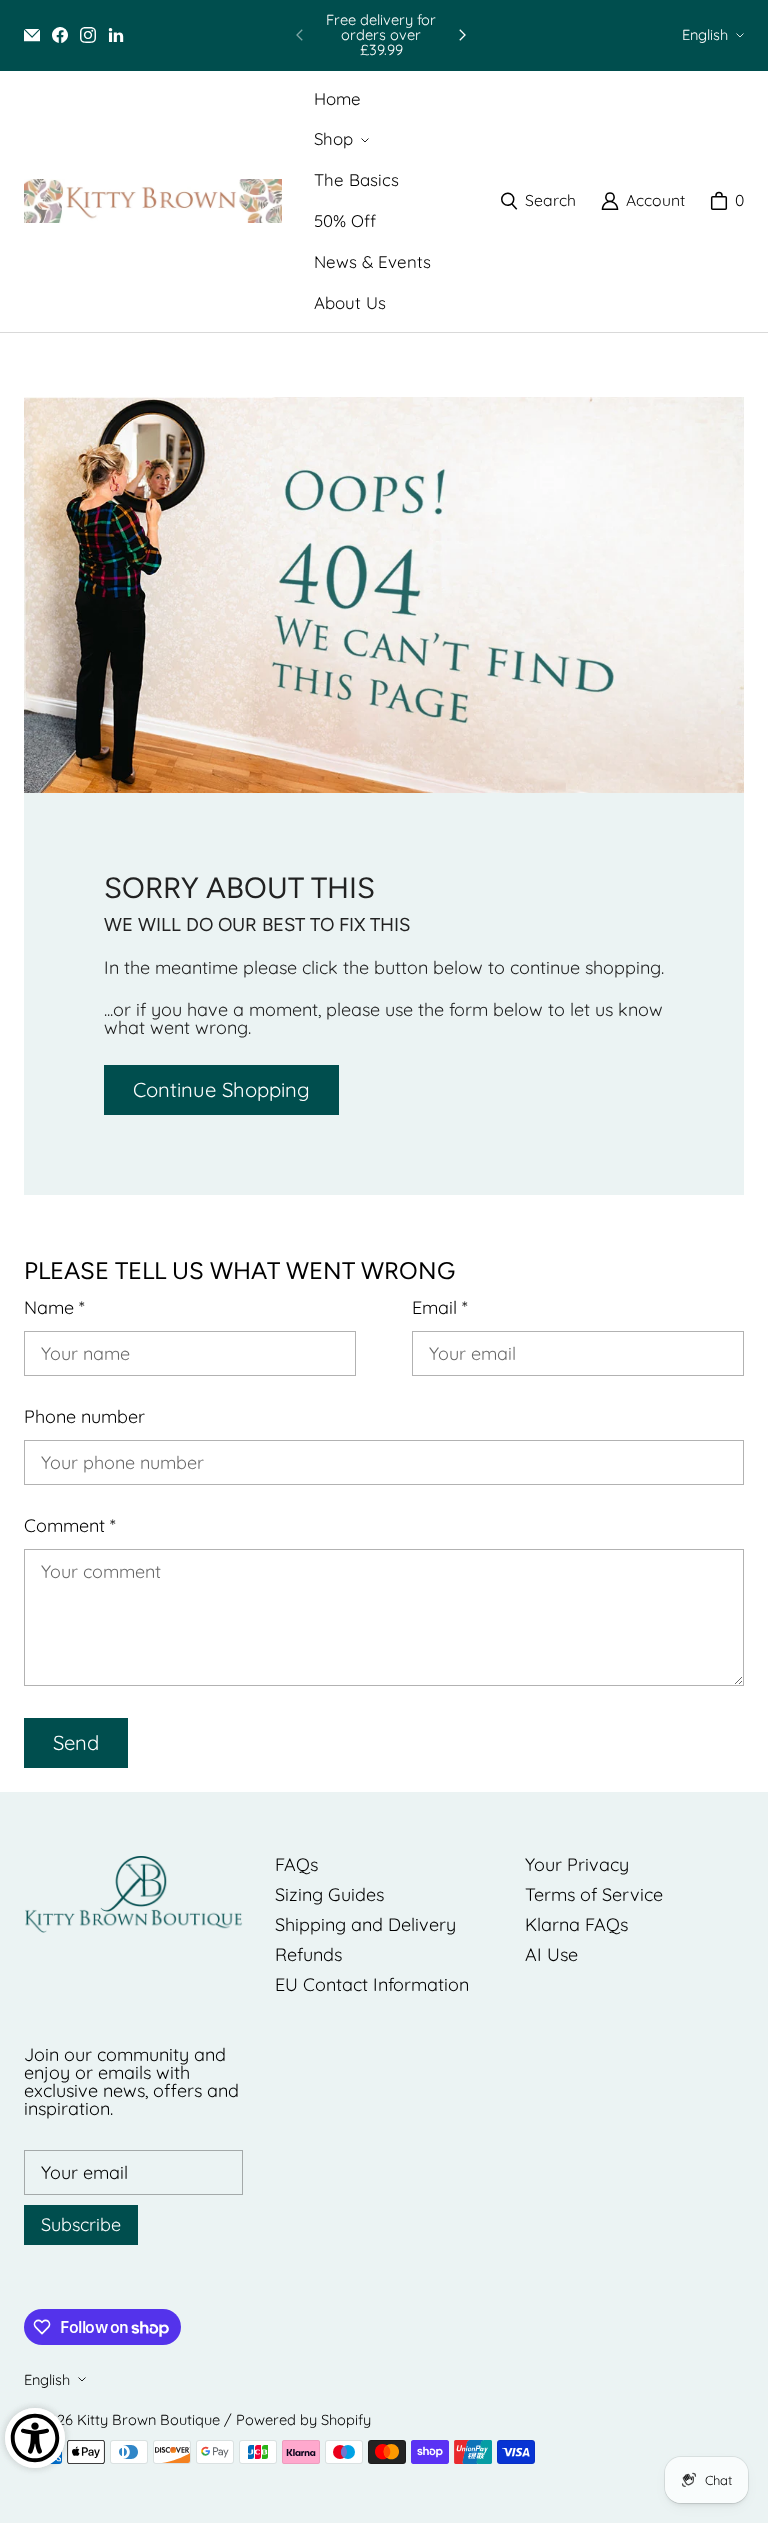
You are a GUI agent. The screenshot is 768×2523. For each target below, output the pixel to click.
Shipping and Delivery (365, 1924)
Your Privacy (577, 1864)
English (705, 34)
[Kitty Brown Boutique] (153, 201)
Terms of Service (594, 1894)
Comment (70, 1526)
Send (76, 1742)
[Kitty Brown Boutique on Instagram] (88, 35)
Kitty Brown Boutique (148, 2419)
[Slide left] (300, 35)
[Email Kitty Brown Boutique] (32, 35)
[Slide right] (462, 35)
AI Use (551, 1954)
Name (54, 1308)
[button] (339, 139)
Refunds (308, 1954)
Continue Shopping (221, 1089)
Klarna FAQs (576, 1924)
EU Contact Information (372, 1984)
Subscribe (81, 2224)
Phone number (84, 1417)
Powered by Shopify (303, 2419)
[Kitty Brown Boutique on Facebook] (60, 35)
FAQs (296, 1864)
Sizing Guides (329, 1894)
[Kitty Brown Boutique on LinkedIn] (116, 35)
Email (440, 1308)
